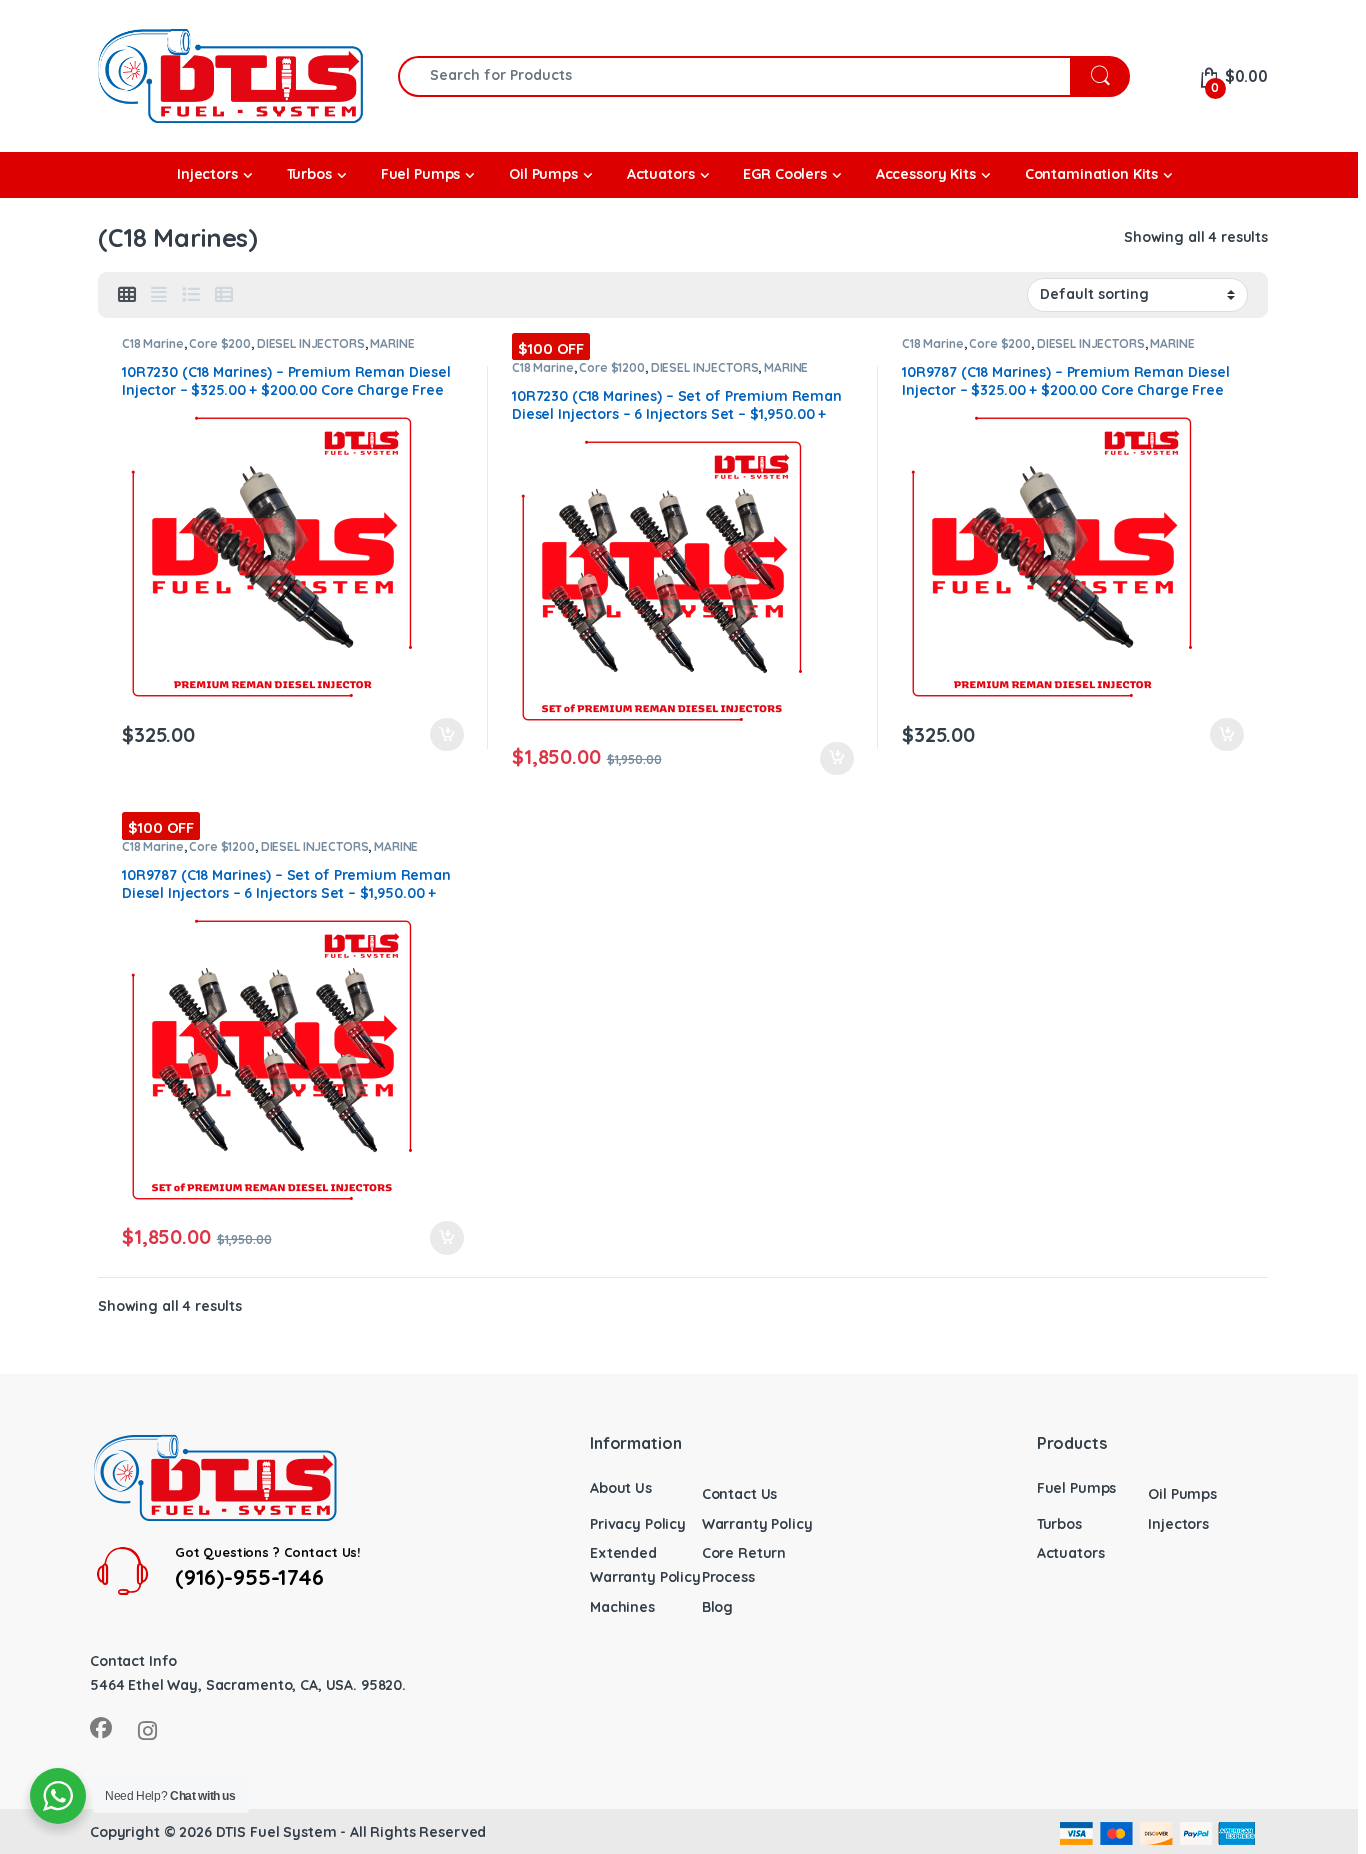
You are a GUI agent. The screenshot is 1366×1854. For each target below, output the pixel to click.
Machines (622, 1607)
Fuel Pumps (1077, 1488)
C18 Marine (153, 343)
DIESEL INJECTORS (311, 343)
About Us (621, 1488)
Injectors (1178, 1524)
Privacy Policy (638, 1524)
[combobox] (734, 76)
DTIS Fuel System (276, 1832)
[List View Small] (224, 295)
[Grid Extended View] (159, 295)
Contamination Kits (1091, 174)
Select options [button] (438, 735)
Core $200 (220, 343)
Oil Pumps (1182, 1494)
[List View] (191, 295)
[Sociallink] (101, 1728)
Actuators (1071, 1553)
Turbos (1059, 1524)
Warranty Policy (757, 1524)
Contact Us (740, 1494)
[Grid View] (127, 295)
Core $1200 (612, 367)
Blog (717, 1607)
